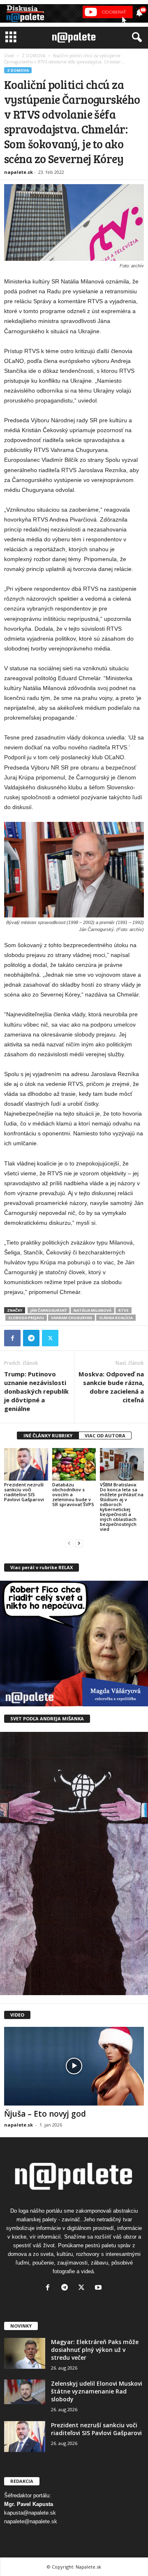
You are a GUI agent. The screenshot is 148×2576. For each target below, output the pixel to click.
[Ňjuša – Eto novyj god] (74, 2066)
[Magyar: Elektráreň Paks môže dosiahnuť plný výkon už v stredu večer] (25, 2353)
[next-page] (79, 1543)
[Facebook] (12, 1338)
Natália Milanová (92, 1310)
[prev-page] (69, 1543)
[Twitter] (50, 1338)
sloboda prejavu (26, 1318)
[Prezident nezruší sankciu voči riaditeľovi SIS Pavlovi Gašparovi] (26, 1465)
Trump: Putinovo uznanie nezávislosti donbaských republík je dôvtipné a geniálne (36, 1391)
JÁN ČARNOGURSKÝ (49, 1310)
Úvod (9, 56)
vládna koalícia (116, 1318)
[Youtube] (99, 2288)
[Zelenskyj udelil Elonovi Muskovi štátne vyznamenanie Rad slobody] (25, 2392)
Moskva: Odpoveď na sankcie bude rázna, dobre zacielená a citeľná (111, 1387)
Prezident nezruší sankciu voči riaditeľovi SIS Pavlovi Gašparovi (24, 1492)
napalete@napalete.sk (31, 2521)
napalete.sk (18, 172)
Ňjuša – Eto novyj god (45, 2114)
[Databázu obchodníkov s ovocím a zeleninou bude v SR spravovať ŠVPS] (74, 1465)
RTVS (124, 1310)
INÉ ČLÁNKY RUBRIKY (48, 1435)
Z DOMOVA (34, 56)
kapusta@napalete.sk (30, 2513)
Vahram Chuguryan (72, 1318)
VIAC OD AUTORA (105, 1435)
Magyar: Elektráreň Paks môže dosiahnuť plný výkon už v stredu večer (95, 2350)
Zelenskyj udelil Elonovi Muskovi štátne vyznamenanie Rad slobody (97, 2391)
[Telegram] (31, 1338)
